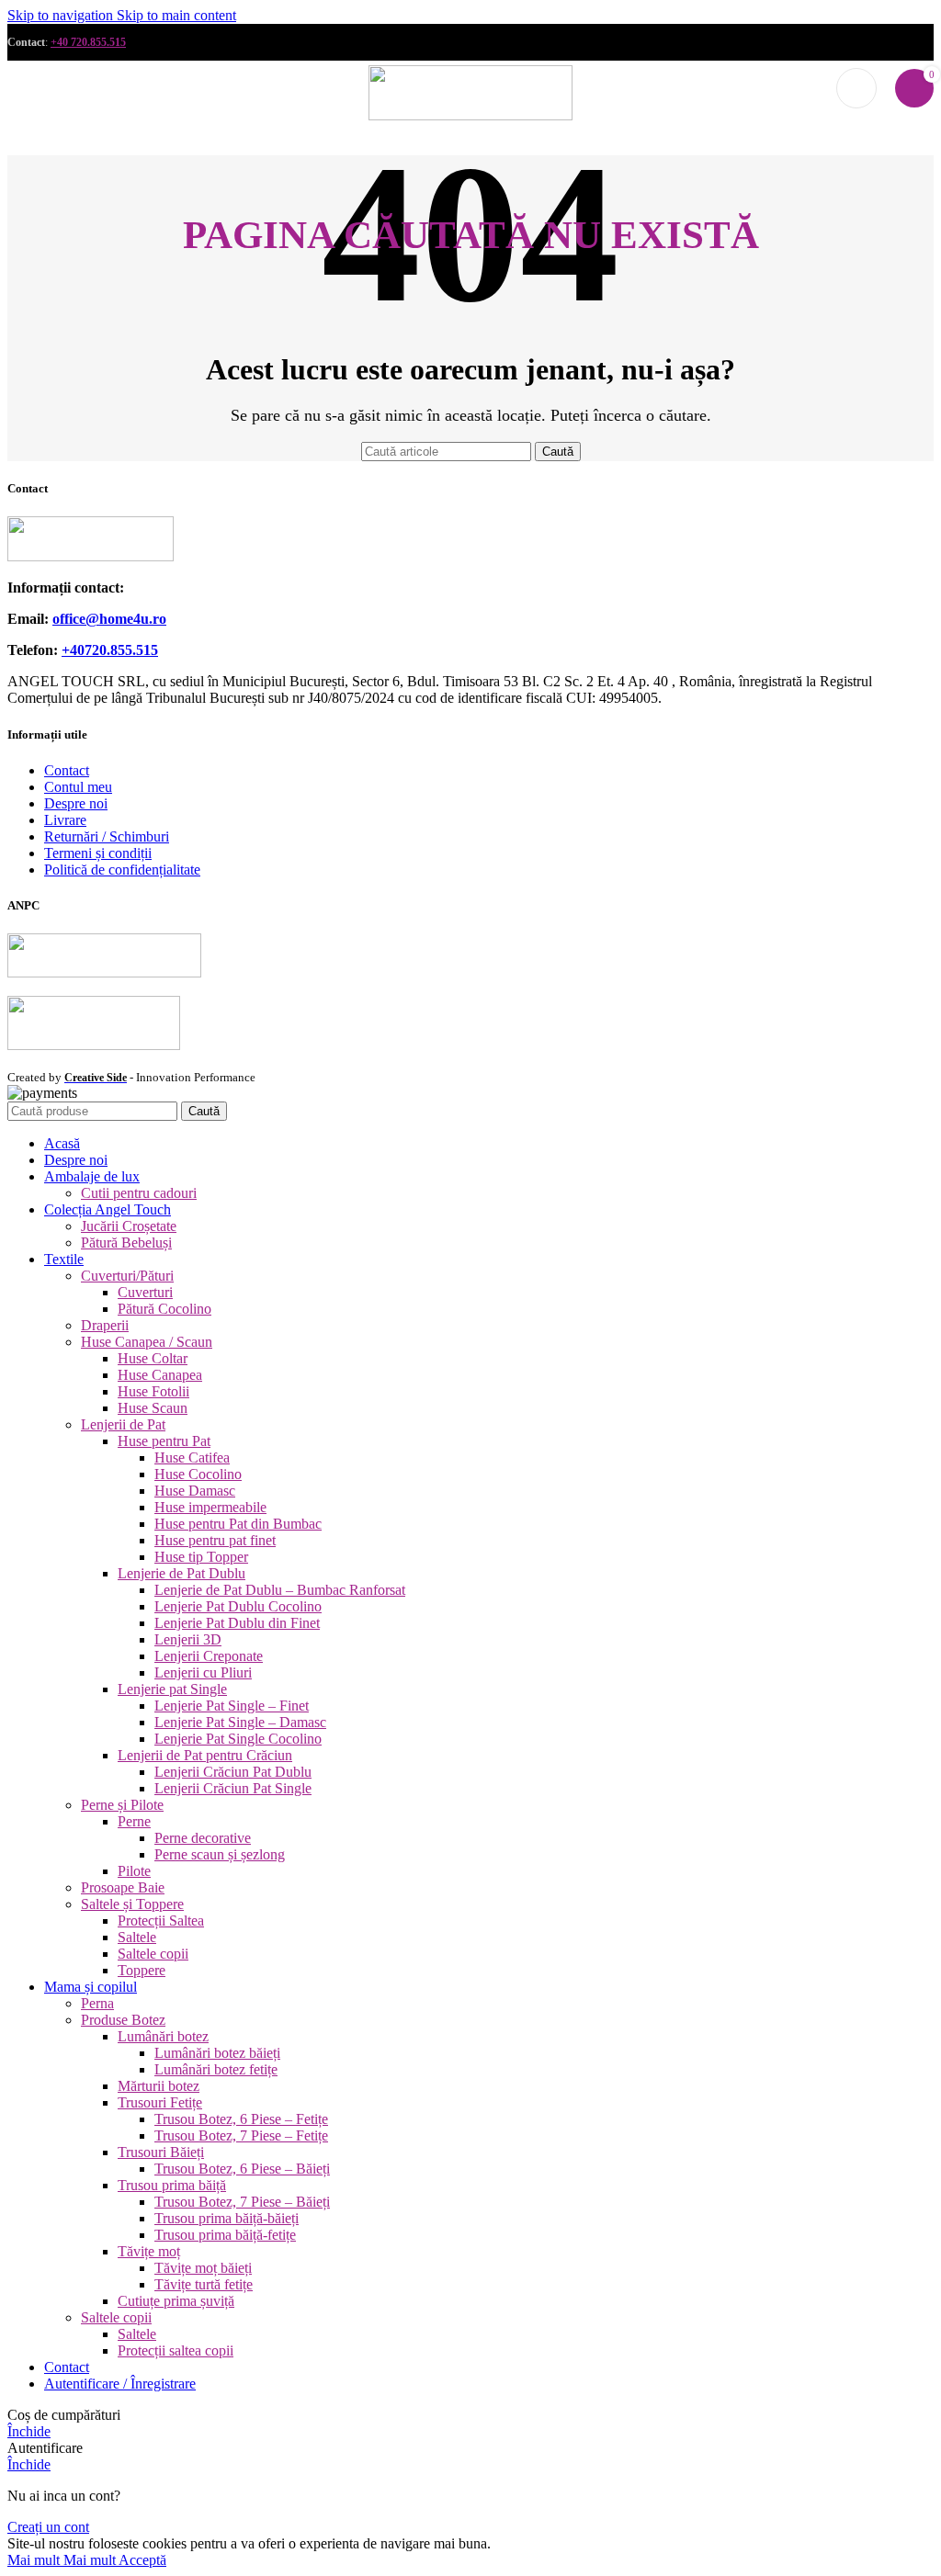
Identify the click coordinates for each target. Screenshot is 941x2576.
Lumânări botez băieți (217, 2053)
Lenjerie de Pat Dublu (181, 1573)
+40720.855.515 (110, 650)
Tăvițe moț (149, 2251)
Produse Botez (123, 2020)
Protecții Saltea (161, 1921)
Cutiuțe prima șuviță (176, 2301)
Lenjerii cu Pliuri (203, 1672)
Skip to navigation (62, 15)
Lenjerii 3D (188, 1639)
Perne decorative (203, 1838)
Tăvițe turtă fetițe (204, 2284)
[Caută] (856, 88)
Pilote (134, 1871)
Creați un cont (48, 2527)
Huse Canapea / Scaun (147, 1342)
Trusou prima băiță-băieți (227, 2218)
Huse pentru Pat (164, 1441)
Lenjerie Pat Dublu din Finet (237, 1623)
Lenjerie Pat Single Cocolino (238, 1739)
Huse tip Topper (201, 1557)
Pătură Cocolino (164, 1309)
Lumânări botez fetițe (216, 2069)
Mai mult (63, 2560)
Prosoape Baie (123, 1887)
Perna (97, 2003)
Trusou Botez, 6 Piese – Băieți (242, 2169)
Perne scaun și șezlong (220, 1854)
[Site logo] (470, 115)
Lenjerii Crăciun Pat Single (233, 1788)
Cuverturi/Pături (127, 1276)
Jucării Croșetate (129, 1226)
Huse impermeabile (210, 1507)
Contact (67, 770)
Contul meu (78, 787)
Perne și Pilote (122, 1805)
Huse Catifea (192, 1457)
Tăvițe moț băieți (203, 2268)
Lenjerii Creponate (209, 1656)
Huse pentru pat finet (215, 1540)
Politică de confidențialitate (122, 870)
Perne (134, 1821)
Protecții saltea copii (176, 2350)
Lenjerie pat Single (172, 1689)
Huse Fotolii (153, 1391)
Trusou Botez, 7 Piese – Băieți (242, 2202)
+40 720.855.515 (88, 42)
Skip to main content (176, 15)
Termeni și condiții (98, 853)
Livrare (65, 820)
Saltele (137, 1937)
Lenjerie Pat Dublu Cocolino (238, 1606)
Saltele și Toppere (132, 1904)
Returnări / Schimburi (107, 836)
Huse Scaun (153, 1408)
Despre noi (76, 803)
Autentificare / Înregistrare (120, 2384)
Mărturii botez (159, 2086)
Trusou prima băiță (172, 2185)
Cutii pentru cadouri (139, 1193)
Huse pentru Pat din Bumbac (238, 1524)
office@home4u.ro (109, 619)
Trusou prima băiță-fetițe (225, 2235)
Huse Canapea (160, 1375)
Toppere (142, 1970)
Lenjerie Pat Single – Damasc (240, 1722)
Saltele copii (153, 1954)
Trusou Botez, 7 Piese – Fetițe (241, 2135)
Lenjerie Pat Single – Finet (232, 1706)
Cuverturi (145, 1292)
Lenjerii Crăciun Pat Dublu (233, 1772)
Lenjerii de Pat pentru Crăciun (205, 1755)
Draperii (105, 1325)
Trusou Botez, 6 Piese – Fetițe (241, 2119)
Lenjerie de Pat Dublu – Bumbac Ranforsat (280, 1590)
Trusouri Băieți (161, 2152)
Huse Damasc (195, 1491)
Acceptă (142, 2560)
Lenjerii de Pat (123, 1424)
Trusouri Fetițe (160, 2102)
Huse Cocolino (198, 1474)
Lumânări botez (163, 2036)
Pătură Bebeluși (126, 1243)
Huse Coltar (153, 1358)
